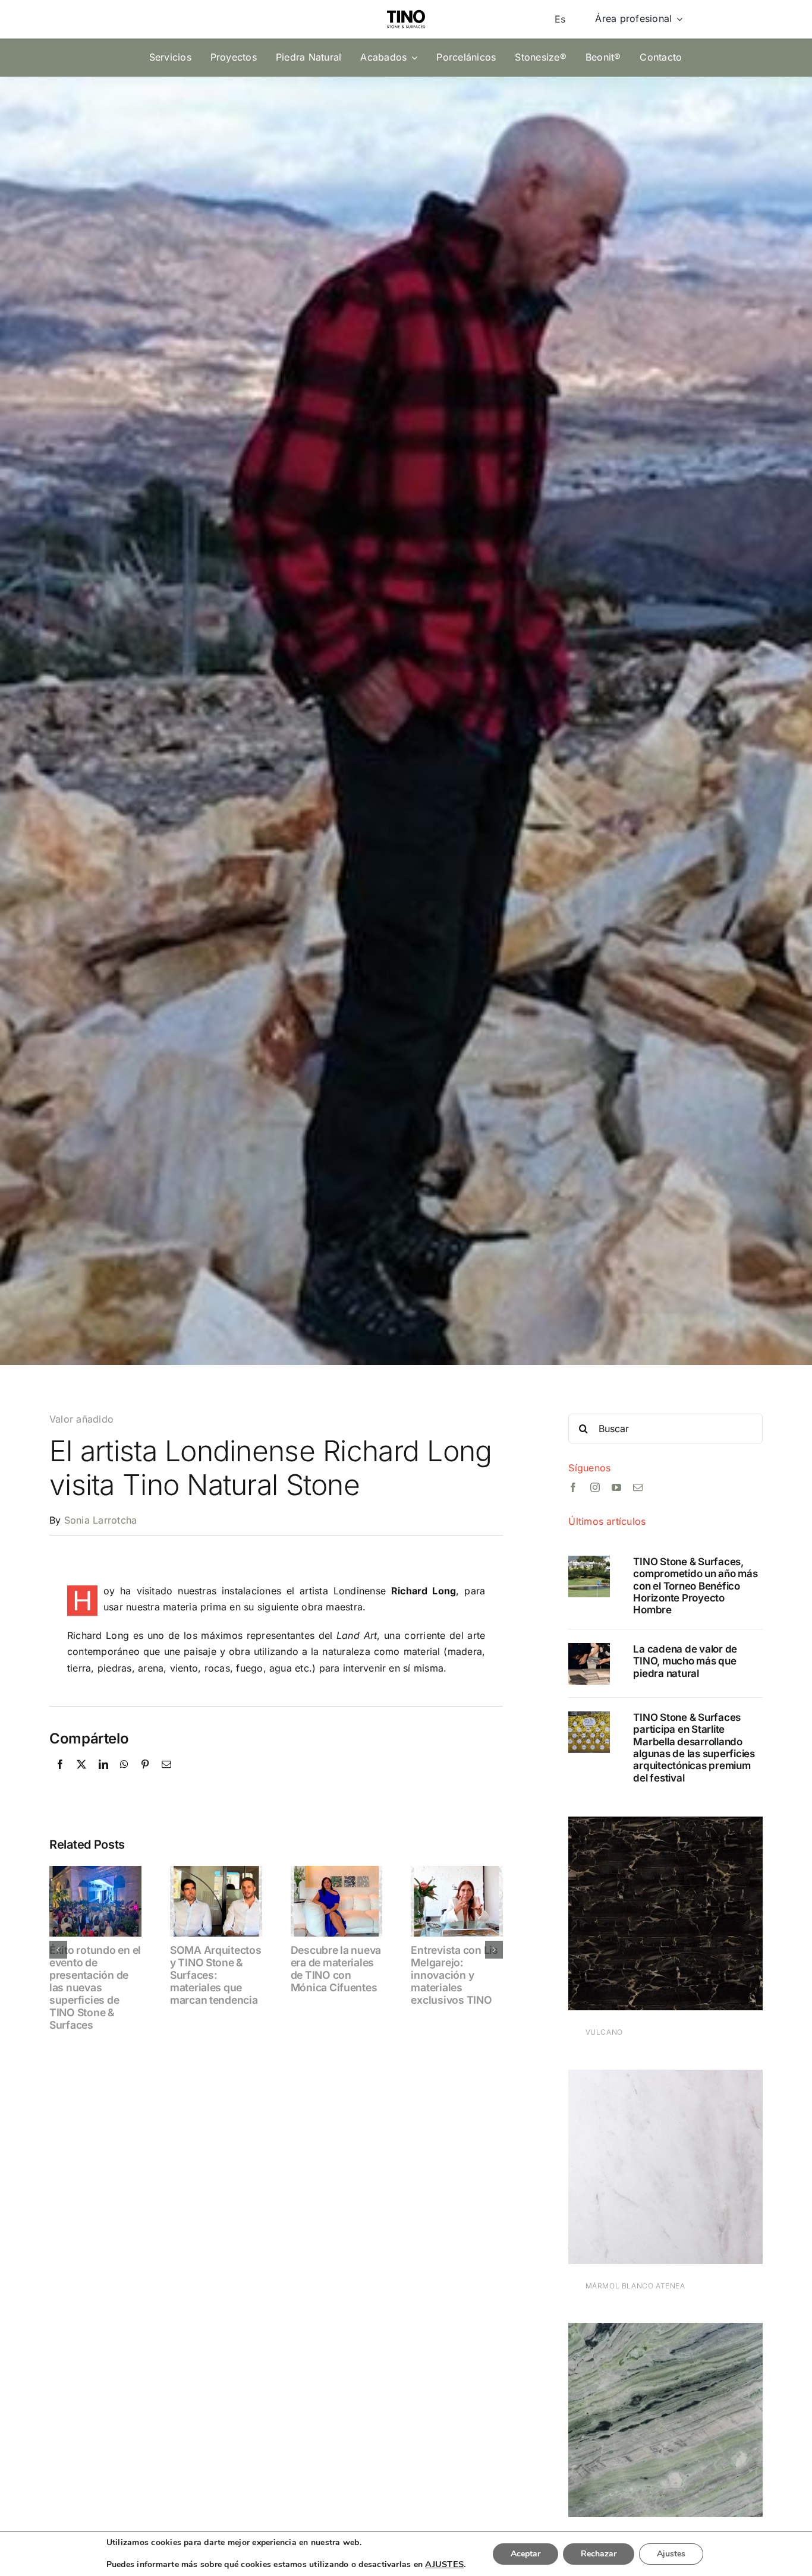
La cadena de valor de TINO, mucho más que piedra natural (685, 1661)
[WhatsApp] (124, 1777)
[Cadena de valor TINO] (589, 1648)
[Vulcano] (665, 1824)
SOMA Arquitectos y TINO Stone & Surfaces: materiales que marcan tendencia (216, 1975)
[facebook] (573, 1487)
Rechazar (599, 2554)
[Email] (166, 1777)
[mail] (638, 1487)
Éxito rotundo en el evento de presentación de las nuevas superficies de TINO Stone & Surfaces (95, 1988)
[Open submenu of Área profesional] (677, 19)
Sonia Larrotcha (101, 1520)
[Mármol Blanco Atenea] (665, 2077)
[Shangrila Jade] (665, 2331)
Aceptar (525, 2554)
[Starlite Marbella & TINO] (589, 1716)
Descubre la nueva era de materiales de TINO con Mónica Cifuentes (336, 1969)
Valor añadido (81, 1419)
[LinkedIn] (103, 1777)
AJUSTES (444, 2564)
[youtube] (616, 1487)
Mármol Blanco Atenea (635, 2286)
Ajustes (671, 2554)
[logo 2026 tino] (406, 7)
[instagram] (595, 1487)
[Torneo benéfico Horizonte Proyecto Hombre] (589, 1560)
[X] (81, 1777)
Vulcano (604, 2032)
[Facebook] (60, 1777)
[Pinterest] (145, 1777)
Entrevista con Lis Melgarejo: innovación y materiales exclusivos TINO (454, 1975)
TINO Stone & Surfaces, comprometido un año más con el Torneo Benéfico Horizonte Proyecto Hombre (695, 1586)
